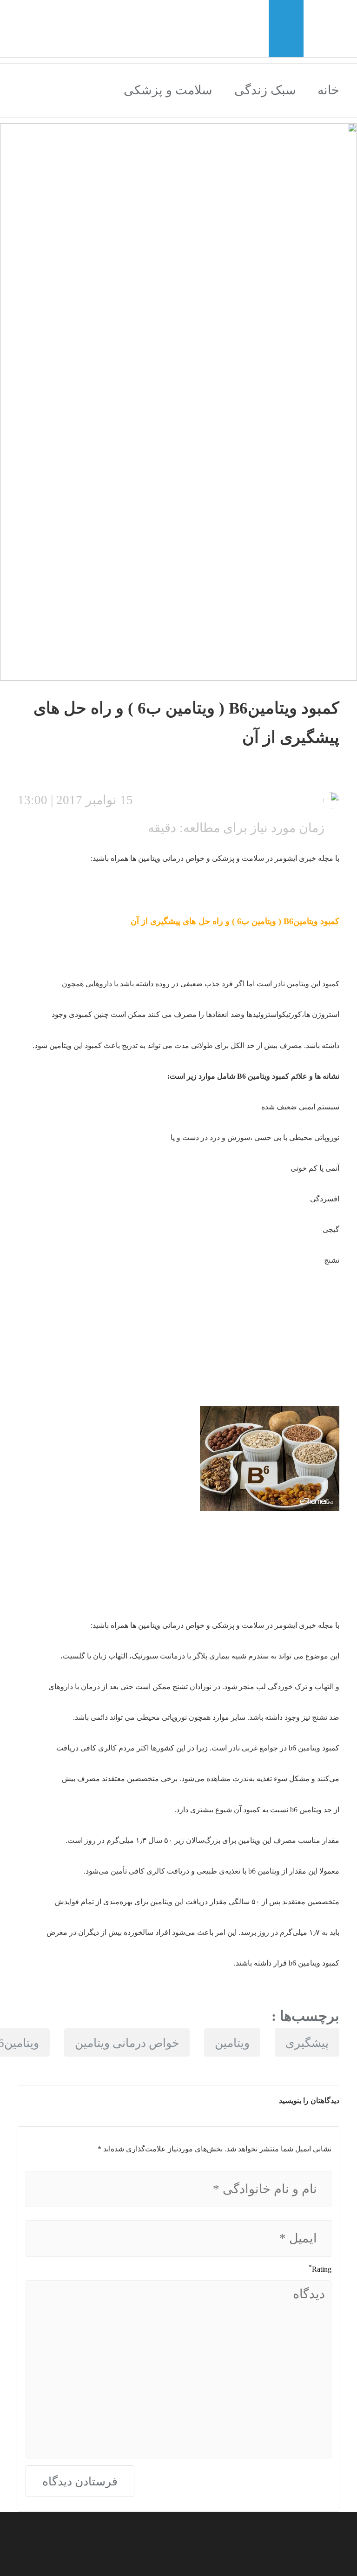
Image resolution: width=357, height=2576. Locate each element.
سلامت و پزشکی (168, 90)
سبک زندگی (265, 90)
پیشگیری (307, 2043)
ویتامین (264, 921)
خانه (328, 90)
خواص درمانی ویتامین (127, 2043)
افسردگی (325, 1199)
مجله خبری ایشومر (305, 858)
